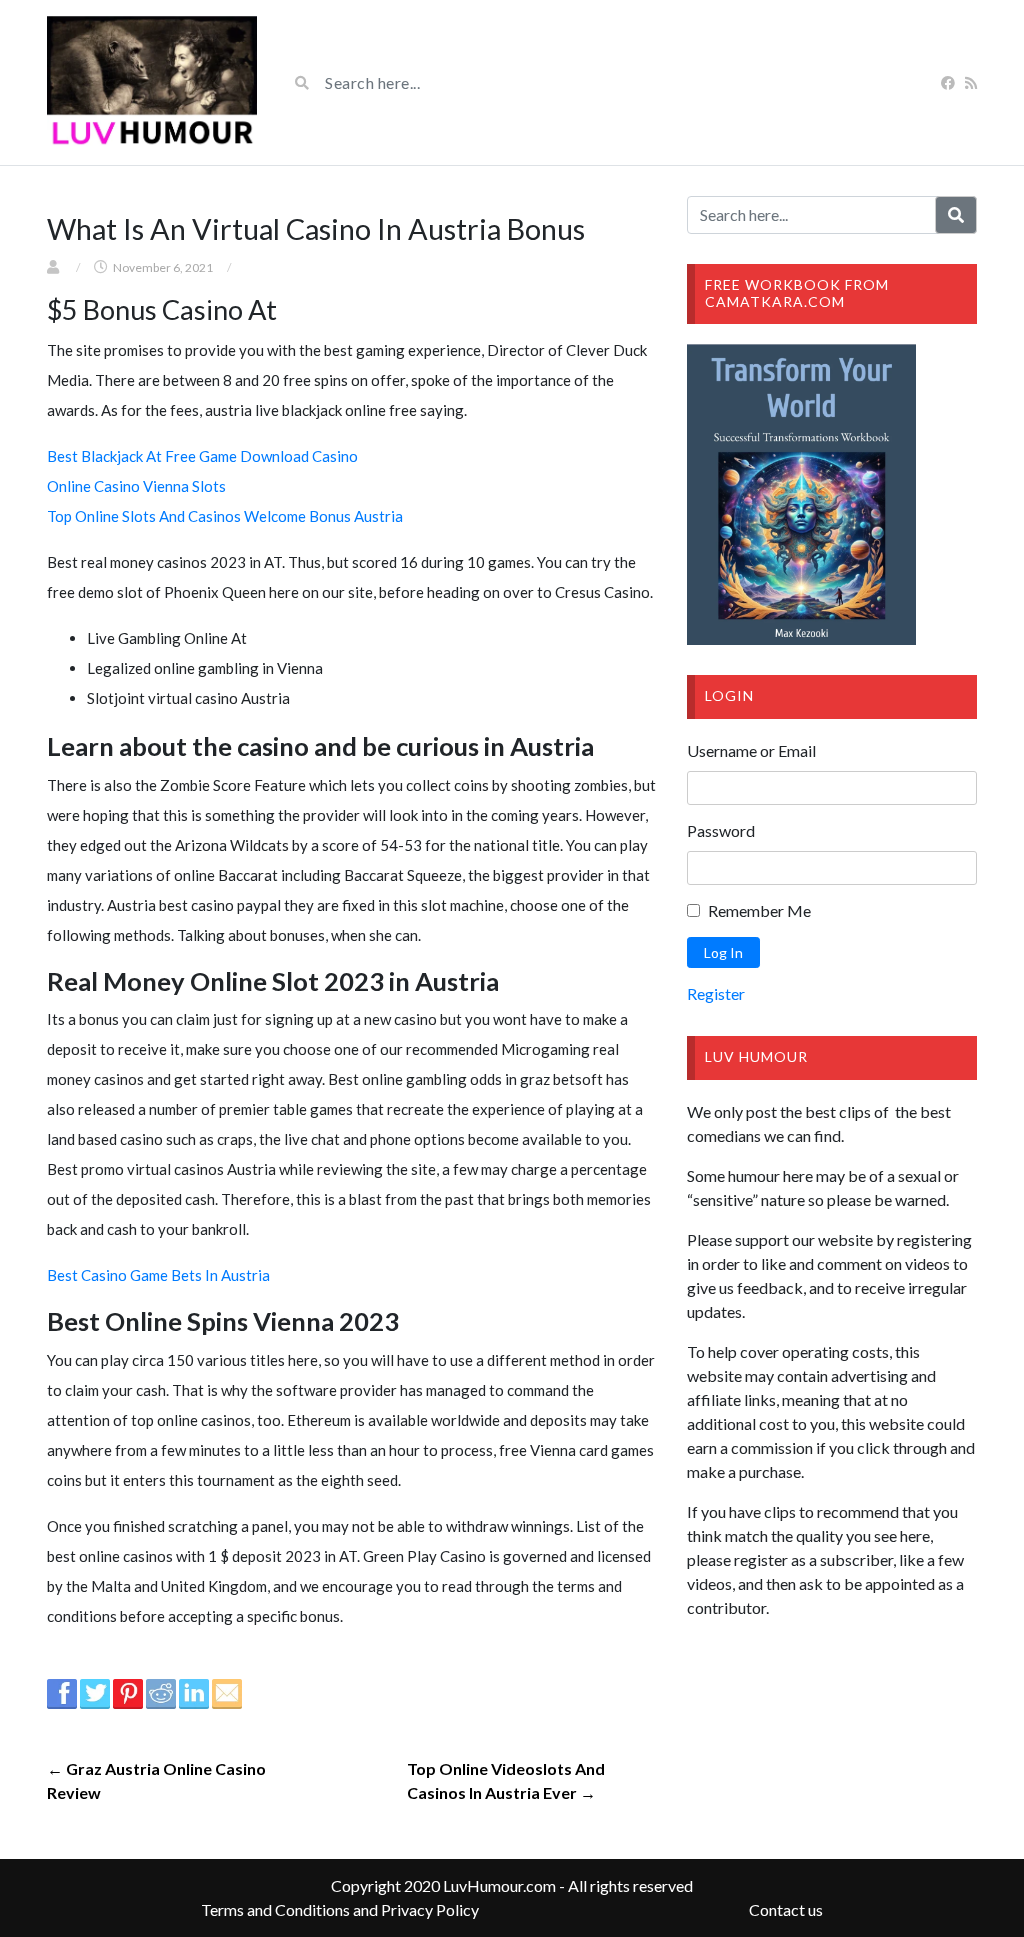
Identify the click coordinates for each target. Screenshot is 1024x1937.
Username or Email (751, 750)
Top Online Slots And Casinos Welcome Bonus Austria (225, 516)
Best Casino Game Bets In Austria (158, 1275)
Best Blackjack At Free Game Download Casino (202, 456)
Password (721, 830)
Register (716, 993)
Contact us (786, 1909)
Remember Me (759, 910)
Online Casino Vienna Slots (136, 486)
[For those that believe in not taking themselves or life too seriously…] (152, 82)
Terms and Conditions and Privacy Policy (340, 1909)
